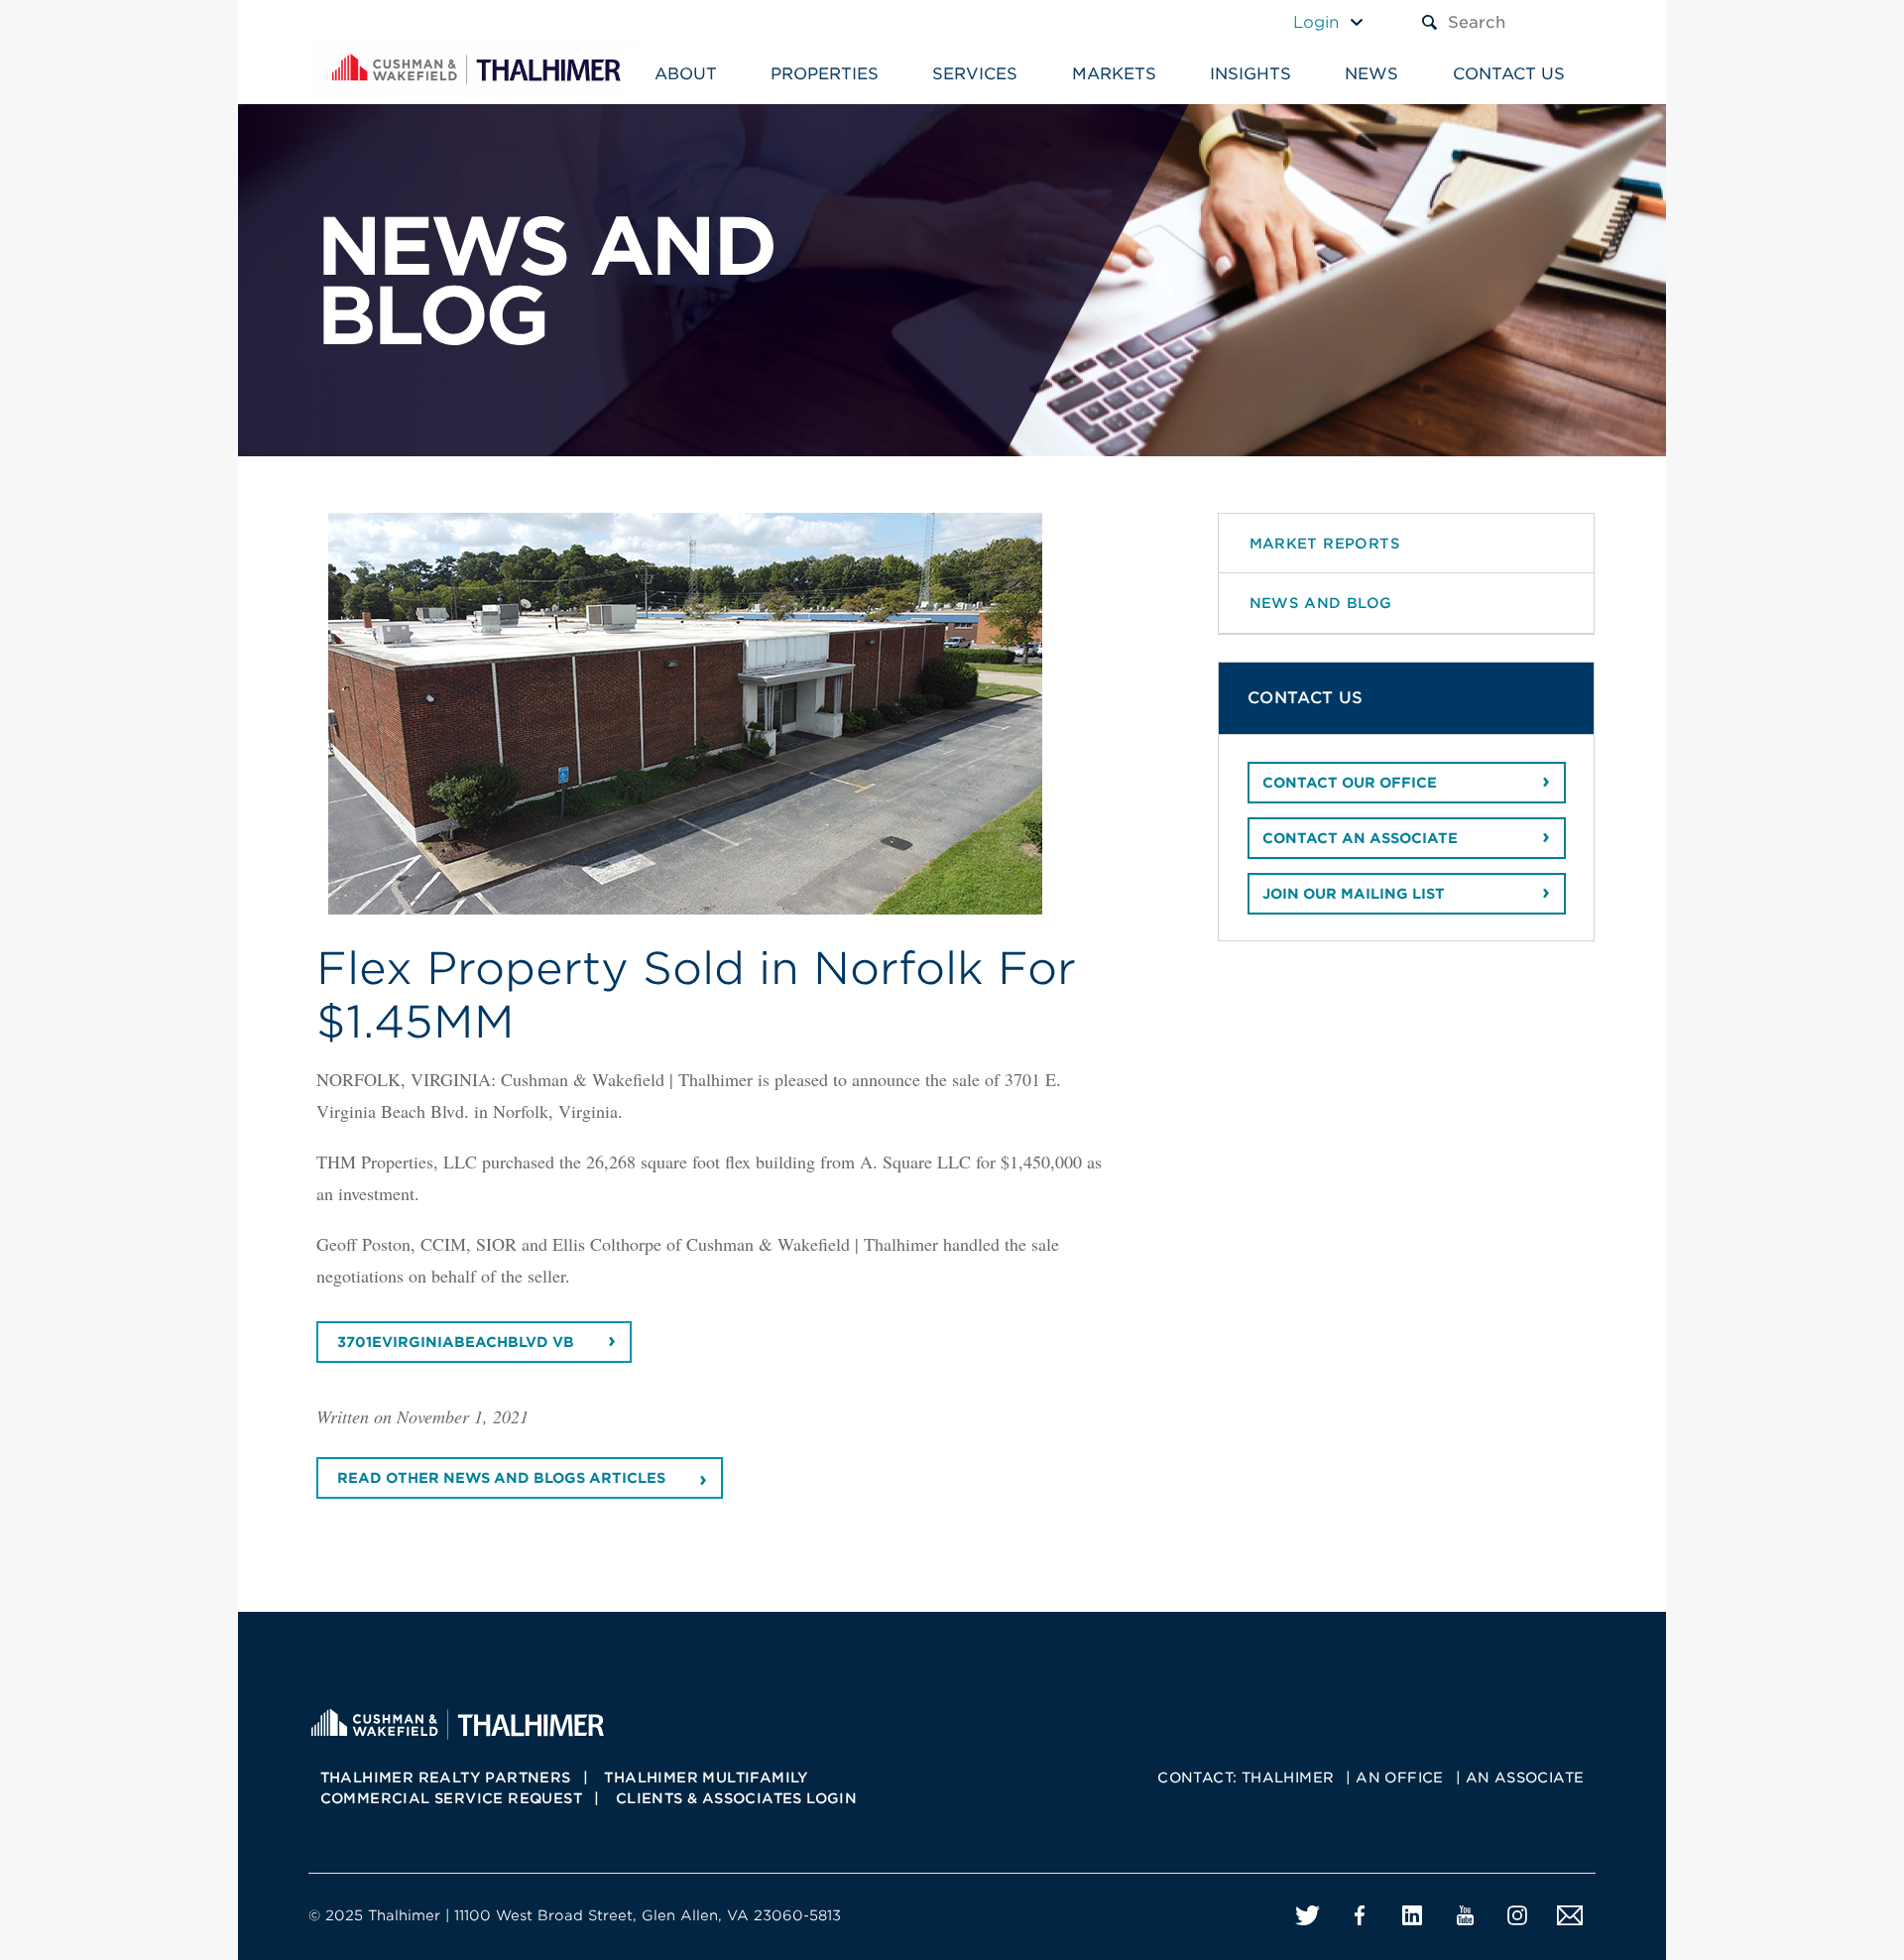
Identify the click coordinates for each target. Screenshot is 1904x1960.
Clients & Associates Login (736, 1798)
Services (975, 74)
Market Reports (1325, 543)
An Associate (1525, 1777)
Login (1316, 22)
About (686, 74)
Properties (825, 74)
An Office (1400, 1777)
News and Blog (1321, 603)
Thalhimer (1288, 1777)
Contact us (1509, 74)
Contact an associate (1360, 838)
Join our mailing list (1354, 894)
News (1371, 74)
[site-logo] (457, 1721)
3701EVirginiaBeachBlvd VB (456, 1342)
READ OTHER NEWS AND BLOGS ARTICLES (501, 1478)
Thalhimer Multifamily (706, 1777)
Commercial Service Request (451, 1798)
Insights (1250, 74)
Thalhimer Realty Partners (446, 1777)
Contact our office (1350, 783)
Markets (1114, 74)
